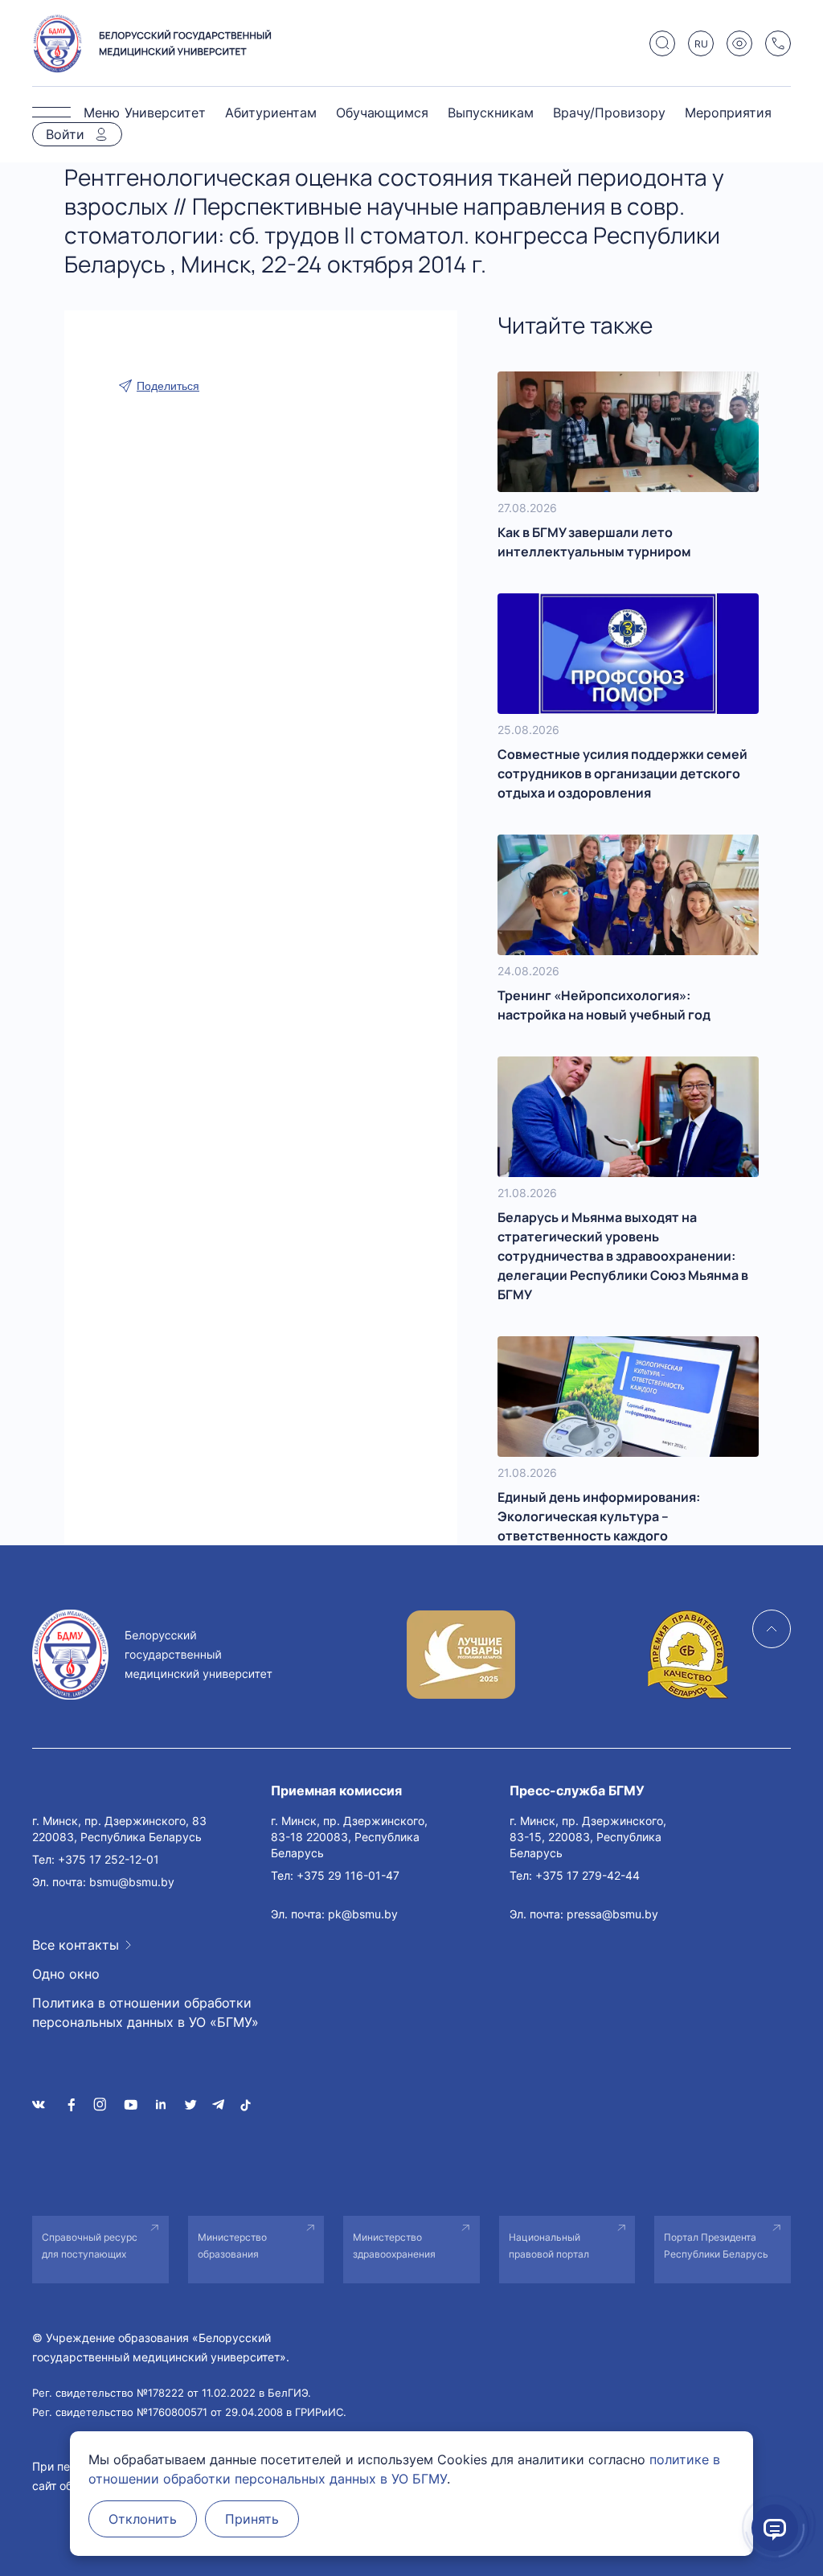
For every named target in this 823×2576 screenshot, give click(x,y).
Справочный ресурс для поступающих (90, 2246)
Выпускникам (491, 113)
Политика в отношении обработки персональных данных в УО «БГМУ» (145, 2012)
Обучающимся (382, 113)
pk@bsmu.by (363, 1914)
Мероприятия (728, 113)
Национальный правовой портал (549, 2246)
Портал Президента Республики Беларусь (716, 2246)
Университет (165, 113)
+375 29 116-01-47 (348, 1875)
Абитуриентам (271, 113)
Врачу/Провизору (609, 113)
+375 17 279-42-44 (588, 1875)
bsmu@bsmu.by (132, 1882)
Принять (252, 2519)
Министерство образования (232, 2246)
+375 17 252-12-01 (109, 1859)
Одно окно (66, 1974)
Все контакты (76, 1945)
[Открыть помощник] (775, 2528)
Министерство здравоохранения (394, 2246)
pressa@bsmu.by (612, 1914)
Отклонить (143, 2519)
